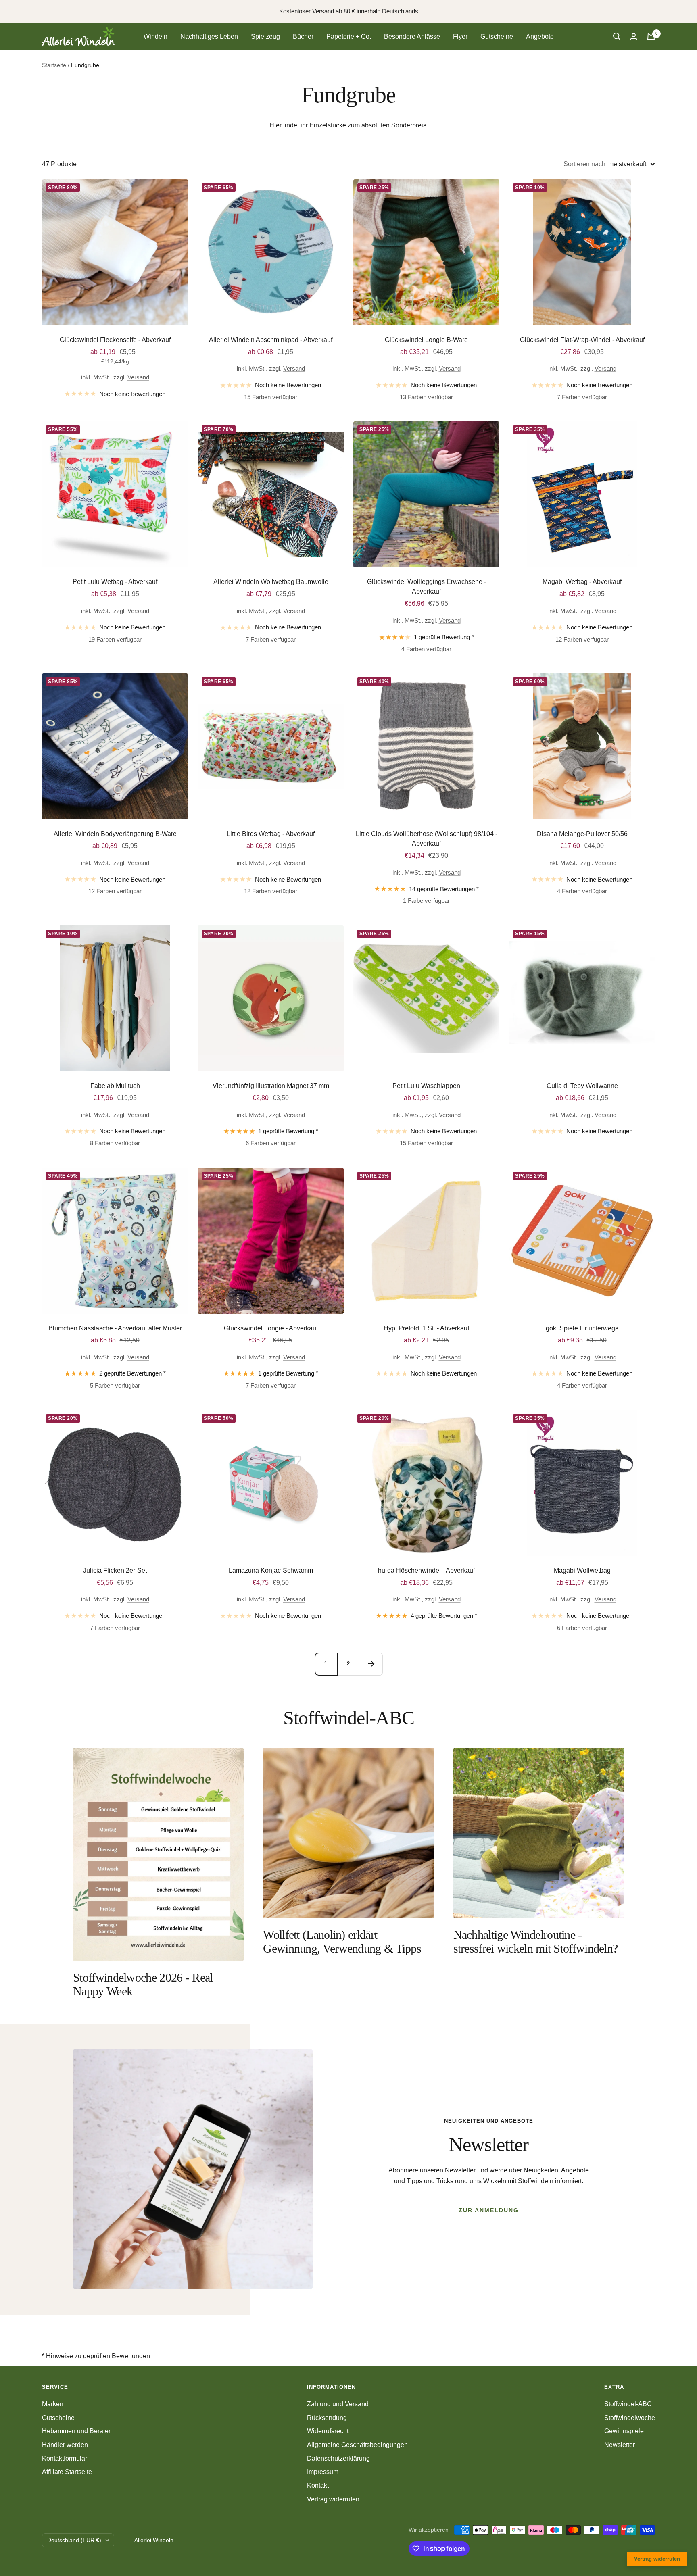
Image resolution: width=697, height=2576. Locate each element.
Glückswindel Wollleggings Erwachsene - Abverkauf (427, 587)
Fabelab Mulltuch (115, 1086)
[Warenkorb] (651, 36)
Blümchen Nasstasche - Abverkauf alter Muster (115, 1328)
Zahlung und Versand (338, 2404)
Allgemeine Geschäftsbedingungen (357, 2445)
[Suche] (617, 36)
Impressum (323, 2472)
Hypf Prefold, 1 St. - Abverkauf (426, 1328)
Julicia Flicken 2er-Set (115, 1570)
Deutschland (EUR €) (74, 2540)
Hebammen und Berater (76, 2431)
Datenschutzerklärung (338, 2458)
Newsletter (620, 2445)
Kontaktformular (65, 2458)
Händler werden (65, 2445)
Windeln (155, 36)
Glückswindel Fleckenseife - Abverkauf (115, 340)
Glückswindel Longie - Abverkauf (271, 1328)
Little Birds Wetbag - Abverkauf (271, 834)
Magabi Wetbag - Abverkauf (582, 582)
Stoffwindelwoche (630, 2418)
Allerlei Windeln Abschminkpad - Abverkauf (271, 340)
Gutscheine (497, 36)
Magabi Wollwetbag (582, 1570)
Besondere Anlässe (412, 36)
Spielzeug (265, 36)
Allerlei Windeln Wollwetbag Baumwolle (271, 582)
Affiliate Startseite (67, 2472)
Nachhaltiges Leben (209, 36)
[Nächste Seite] (371, 1664)
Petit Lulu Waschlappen (426, 1086)
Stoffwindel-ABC (628, 2404)
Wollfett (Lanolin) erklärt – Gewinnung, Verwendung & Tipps (342, 1941)
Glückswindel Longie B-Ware (426, 340)
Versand (138, 377)
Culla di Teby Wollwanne (582, 1086)
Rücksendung (327, 2418)
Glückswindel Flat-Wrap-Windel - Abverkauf (582, 340)
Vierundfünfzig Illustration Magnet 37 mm (271, 1086)
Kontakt (318, 2485)
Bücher (303, 36)
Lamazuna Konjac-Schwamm (271, 1570)
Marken (53, 2404)
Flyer (460, 36)
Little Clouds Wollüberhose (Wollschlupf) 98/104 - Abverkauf (427, 839)
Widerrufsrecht (328, 2431)
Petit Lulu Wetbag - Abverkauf (115, 582)
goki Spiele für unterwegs (582, 1328)
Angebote (540, 36)
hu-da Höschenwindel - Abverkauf (426, 1570)
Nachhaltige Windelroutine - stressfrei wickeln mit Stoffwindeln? (536, 1941)
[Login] (634, 36)
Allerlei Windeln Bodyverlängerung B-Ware (115, 834)
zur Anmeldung (489, 2210)
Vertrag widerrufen (333, 2499)
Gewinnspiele (624, 2431)
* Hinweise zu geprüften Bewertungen (96, 2356)
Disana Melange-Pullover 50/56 (582, 834)
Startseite (54, 65)
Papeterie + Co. (349, 36)
